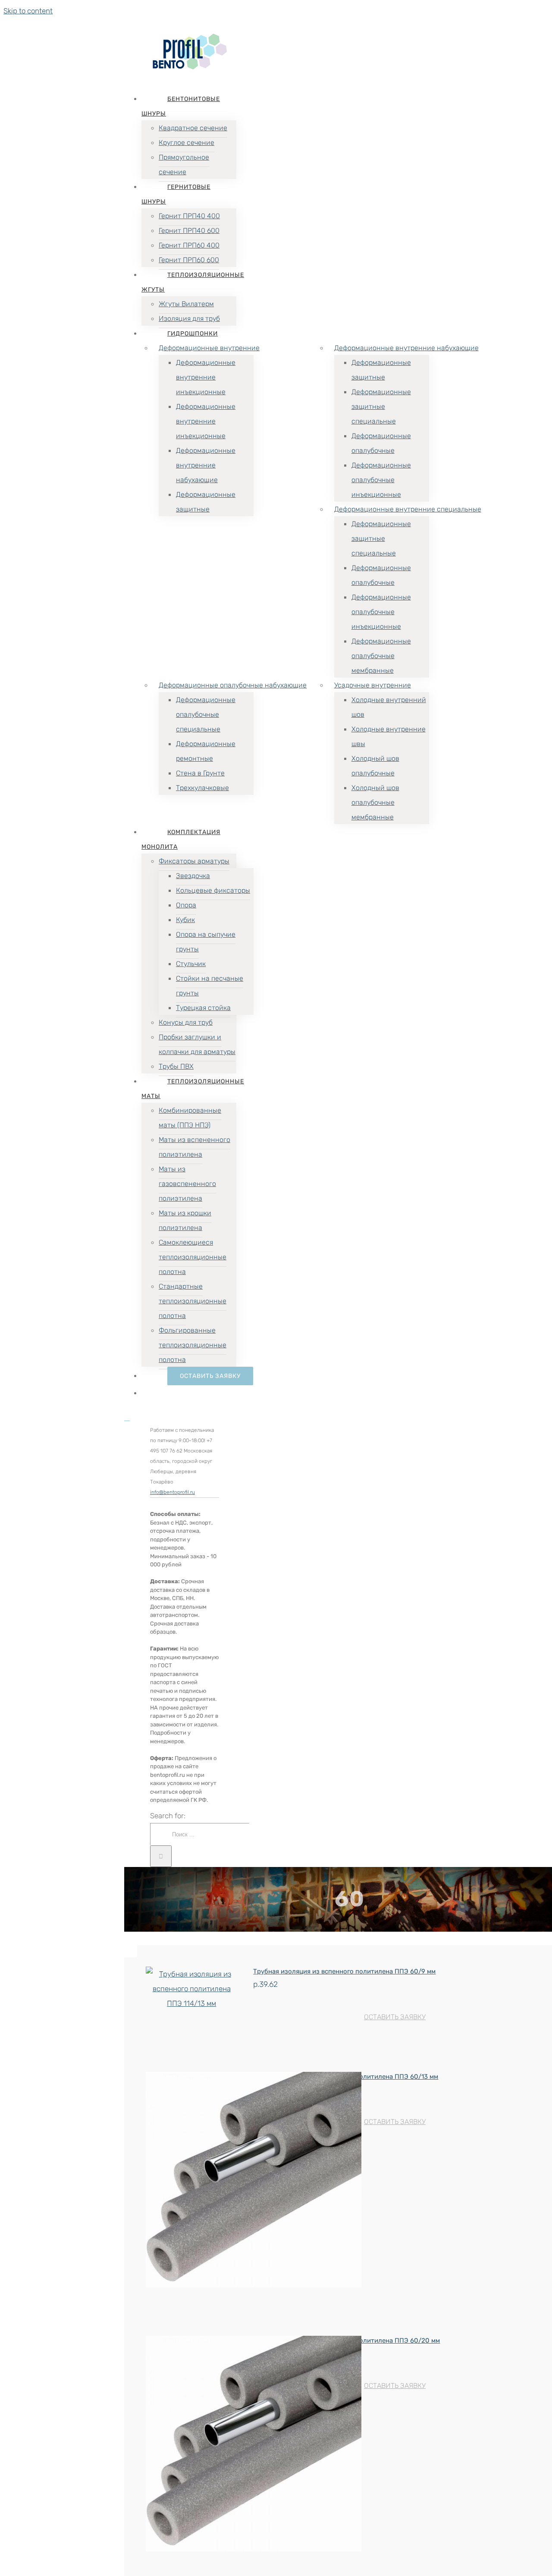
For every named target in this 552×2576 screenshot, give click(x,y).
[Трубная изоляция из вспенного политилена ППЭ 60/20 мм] (192, 2446)
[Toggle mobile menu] (127, 1418)
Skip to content (28, 11)
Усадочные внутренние (373, 685)
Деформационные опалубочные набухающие (233, 685)
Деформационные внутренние (209, 348)
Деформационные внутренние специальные (408, 509)
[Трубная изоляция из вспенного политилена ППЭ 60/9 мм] (192, 1989)
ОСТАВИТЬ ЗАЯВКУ (395, 2017)
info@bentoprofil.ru (172, 1492)
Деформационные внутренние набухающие (406, 348)
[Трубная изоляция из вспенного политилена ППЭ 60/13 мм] (192, 2182)
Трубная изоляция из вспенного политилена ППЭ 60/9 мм (344, 1971)
